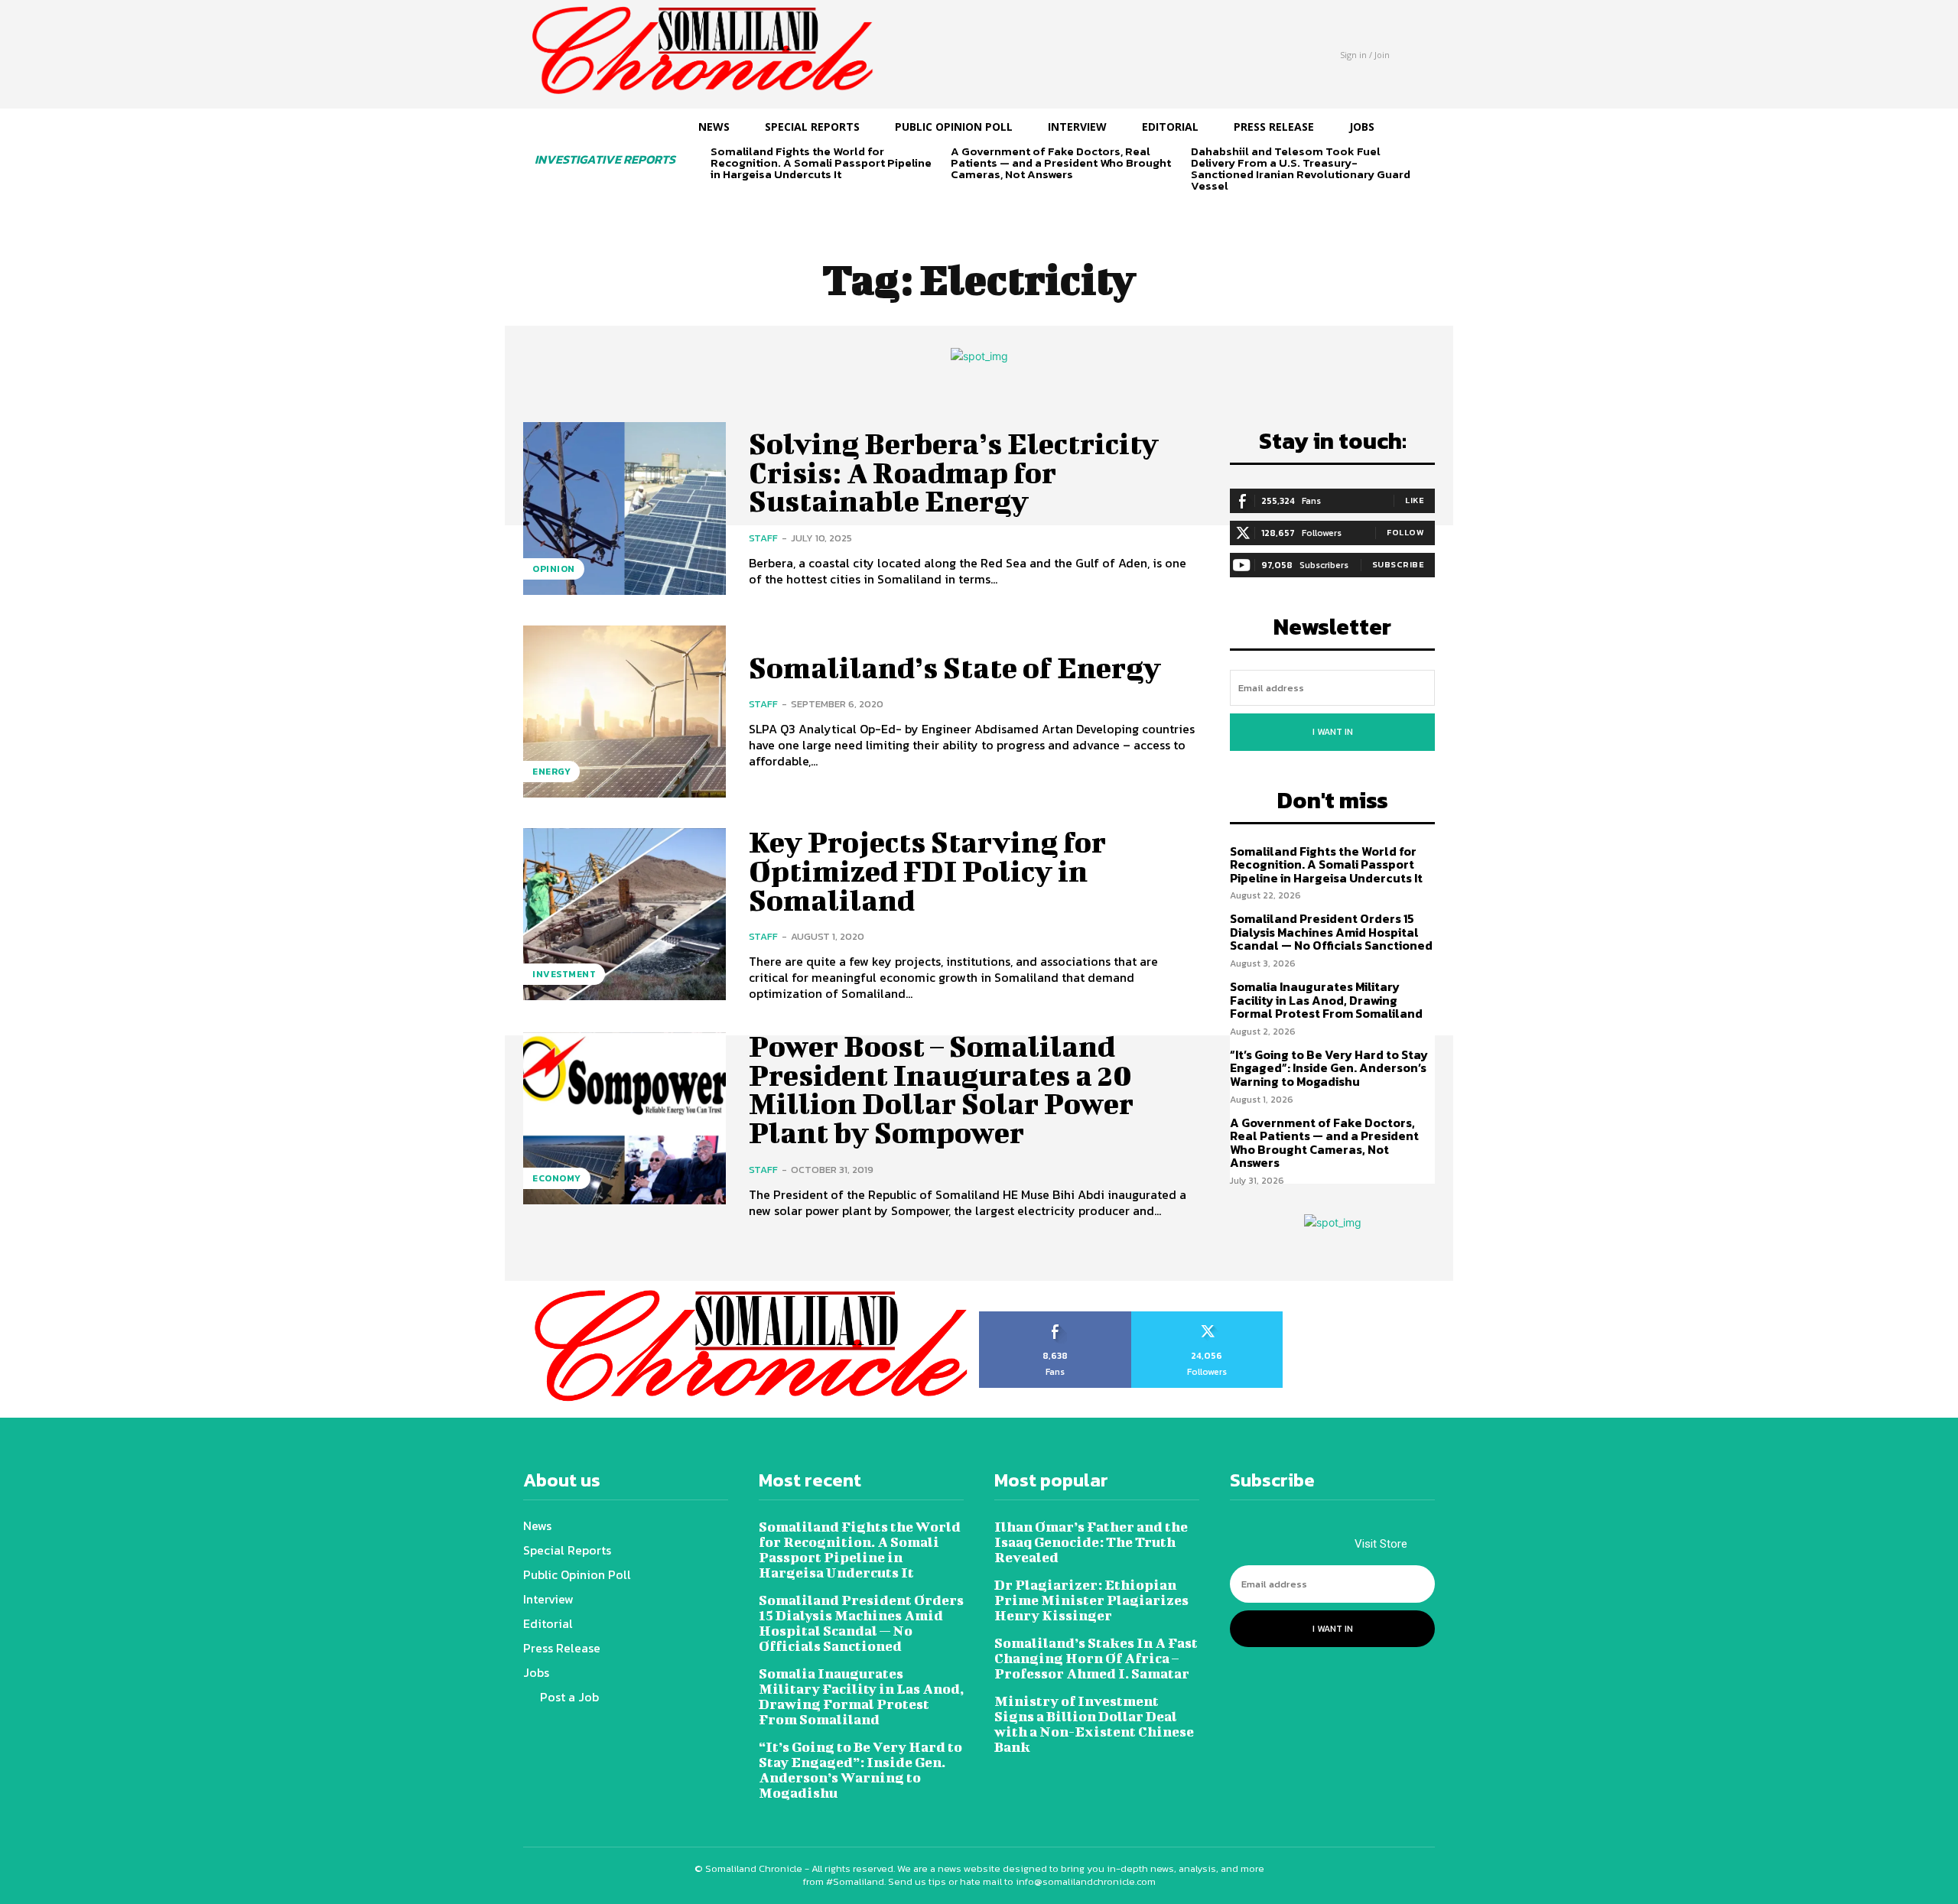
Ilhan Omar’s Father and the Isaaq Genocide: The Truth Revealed (1091, 1542)
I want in (1333, 732)
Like (1415, 500)
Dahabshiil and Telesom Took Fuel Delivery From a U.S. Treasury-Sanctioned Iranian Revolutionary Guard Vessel (1301, 168)
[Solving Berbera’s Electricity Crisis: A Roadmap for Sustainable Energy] (624, 508)
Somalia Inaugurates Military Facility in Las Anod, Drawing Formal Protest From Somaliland (1326, 1000)
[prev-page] (720, 201)
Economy (557, 1178)
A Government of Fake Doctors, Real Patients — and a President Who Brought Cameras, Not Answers (1061, 162)
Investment (564, 974)
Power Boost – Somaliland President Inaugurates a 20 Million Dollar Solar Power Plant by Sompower (941, 1089)
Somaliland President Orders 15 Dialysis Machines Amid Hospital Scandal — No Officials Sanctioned (1331, 932)
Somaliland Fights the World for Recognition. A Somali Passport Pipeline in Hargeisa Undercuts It (821, 162)
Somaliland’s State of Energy (955, 668)
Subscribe (1399, 564)
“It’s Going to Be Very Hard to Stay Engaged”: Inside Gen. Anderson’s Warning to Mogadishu (1329, 1068)
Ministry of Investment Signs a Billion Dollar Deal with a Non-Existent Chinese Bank (1094, 1724)
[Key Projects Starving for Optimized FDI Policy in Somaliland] (624, 914)
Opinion (554, 569)
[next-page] (745, 201)
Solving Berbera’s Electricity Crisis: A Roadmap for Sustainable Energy (954, 473)
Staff (763, 538)
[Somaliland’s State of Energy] (624, 712)
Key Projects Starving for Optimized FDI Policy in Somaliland (927, 871)
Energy (551, 772)
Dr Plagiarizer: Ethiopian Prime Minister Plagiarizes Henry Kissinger (1091, 1600)
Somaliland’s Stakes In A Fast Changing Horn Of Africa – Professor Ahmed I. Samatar (1096, 1658)
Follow (1405, 532)
